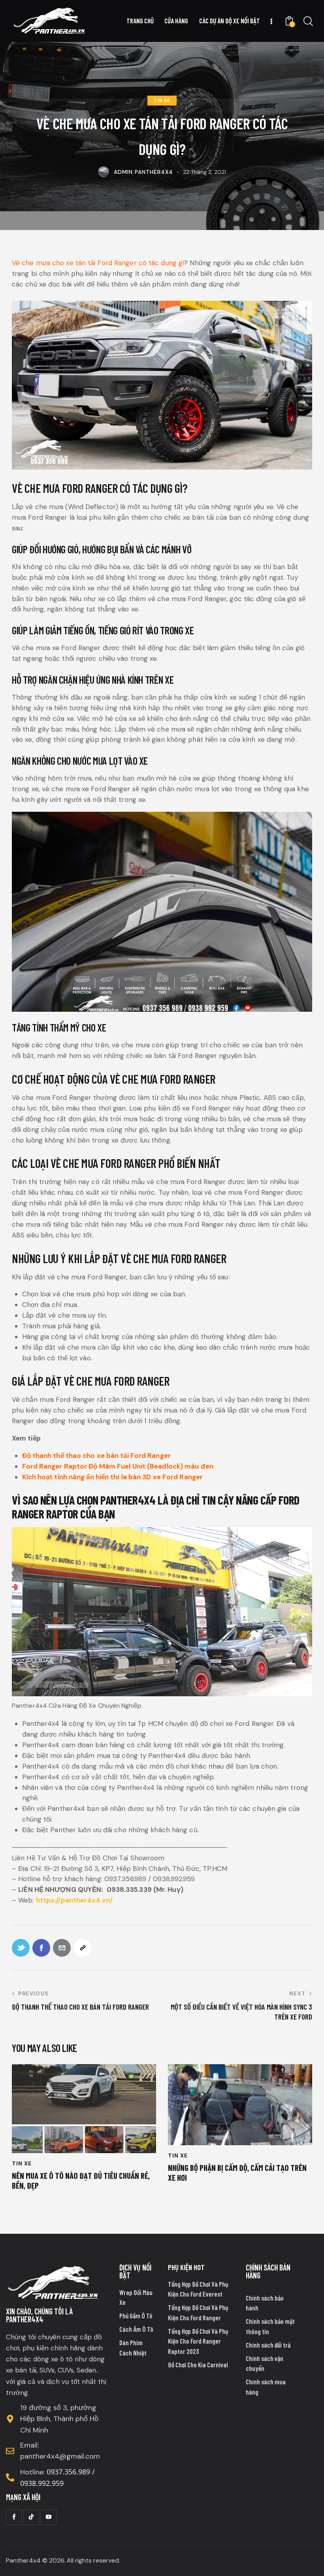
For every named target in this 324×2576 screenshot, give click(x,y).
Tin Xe (162, 100)
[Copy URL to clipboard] (82, 1948)
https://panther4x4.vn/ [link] (74, 1900)
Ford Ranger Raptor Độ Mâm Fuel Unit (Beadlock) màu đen (118, 1466)
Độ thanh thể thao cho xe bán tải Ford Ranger (96, 1456)
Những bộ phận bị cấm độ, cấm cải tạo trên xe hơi (237, 2172)
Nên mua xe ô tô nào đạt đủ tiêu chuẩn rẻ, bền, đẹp (81, 2180)
